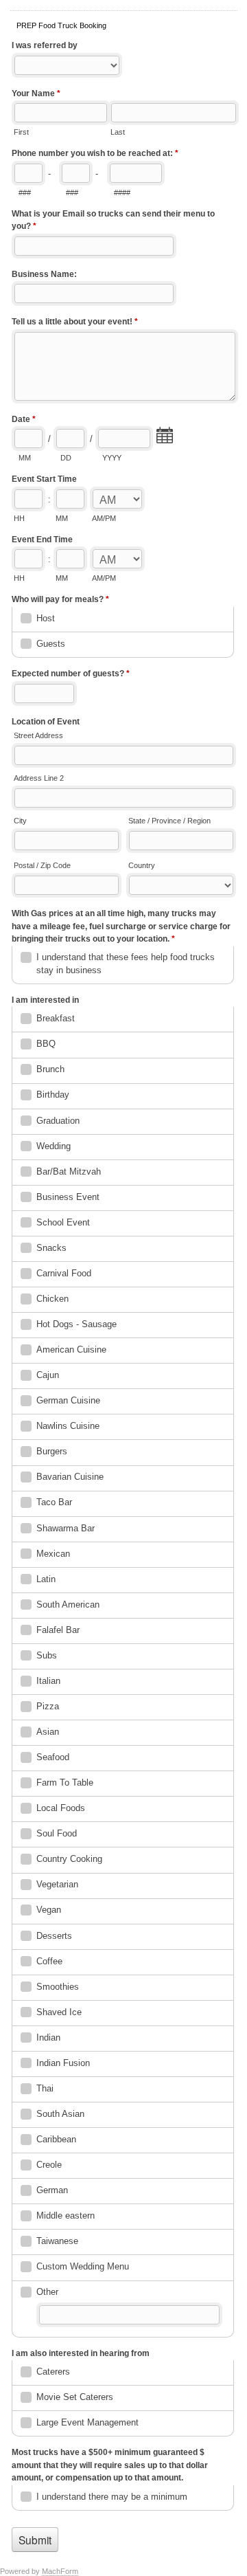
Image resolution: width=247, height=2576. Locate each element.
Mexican (53, 1554)
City (20, 821)
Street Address (38, 735)
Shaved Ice (59, 2012)
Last (118, 132)
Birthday (53, 1095)
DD (66, 458)
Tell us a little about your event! (75, 322)
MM (25, 458)
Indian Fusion (63, 2063)
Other (47, 2292)
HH (19, 518)
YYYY (112, 458)
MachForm (60, 2571)
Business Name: (44, 274)
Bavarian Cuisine (70, 1477)
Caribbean (56, 2139)
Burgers (52, 1451)
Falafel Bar (58, 1630)
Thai (45, 2088)
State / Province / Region (169, 821)
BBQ (46, 1044)
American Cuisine (71, 1350)
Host (46, 618)
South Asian (60, 2114)
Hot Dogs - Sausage (77, 1324)
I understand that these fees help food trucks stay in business (126, 963)
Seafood (53, 1757)
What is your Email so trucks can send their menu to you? (113, 220)
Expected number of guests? (71, 674)
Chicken (52, 1299)
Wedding (54, 1146)
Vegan (49, 1910)
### (25, 192)
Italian (48, 1681)
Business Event (68, 1197)
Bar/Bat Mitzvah (69, 1172)
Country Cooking (69, 1859)
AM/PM (104, 518)
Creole (49, 2165)
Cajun (48, 1375)
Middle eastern (66, 2216)
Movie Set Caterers (75, 2397)
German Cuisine (68, 1400)
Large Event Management (87, 2422)
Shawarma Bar (66, 1528)
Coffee (49, 1961)
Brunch (50, 1069)
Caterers (53, 2372)
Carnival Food (64, 1273)
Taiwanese (57, 2241)
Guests (51, 644)
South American (68, 1605)
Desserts (54, 1936)
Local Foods (61, 1808)
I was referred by (45, 45)
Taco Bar (54, 1502)
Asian (48, 1732)
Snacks (51, 1248)
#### (122, 192)
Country (142, 865)
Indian (48, 2038)
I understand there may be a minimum (112, 2497)
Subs (47, 1655)
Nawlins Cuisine (68, 1426)
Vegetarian (57, 1884)
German (52, 2190)
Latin (46, 1579)
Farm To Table (65, 1783)
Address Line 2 (39, 778)
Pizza (48, 1706)
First (21, 132)
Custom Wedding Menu (83, 2266)
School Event (63, 1222)
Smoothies (58, 1987)
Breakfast (56, 1018)
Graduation (58, 1121)
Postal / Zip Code (42, 865)
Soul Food (57, 1833)
